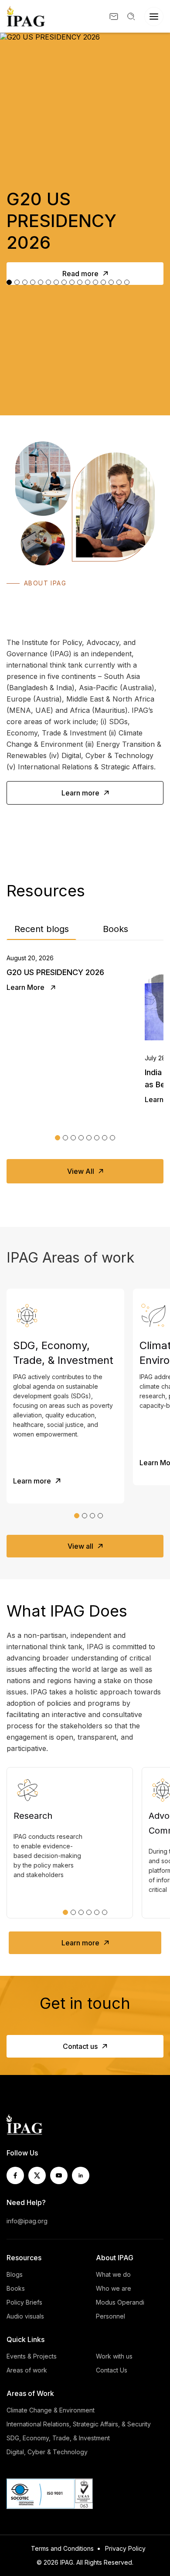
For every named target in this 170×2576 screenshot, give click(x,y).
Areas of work (27, 2370)
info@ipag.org (27, 2221)
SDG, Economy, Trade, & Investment (58, 2438)
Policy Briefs (24, 2302)
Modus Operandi (120, 2302)
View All (81, 1171)
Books (116, 929)
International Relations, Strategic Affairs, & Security (79, 2424)
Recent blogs (42, 929)
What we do (113, 2274)
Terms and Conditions (62, 2548)
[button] (58, 1138)
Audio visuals (25, 2316)
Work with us (114, 2356)
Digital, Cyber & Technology (47, 2452)
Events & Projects (32, 2356)
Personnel (110, 2316)
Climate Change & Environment (51, 2410)
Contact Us (112, 2370)
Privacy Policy (125, 2548)
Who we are (114, 2288)
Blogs (15, 2274)
